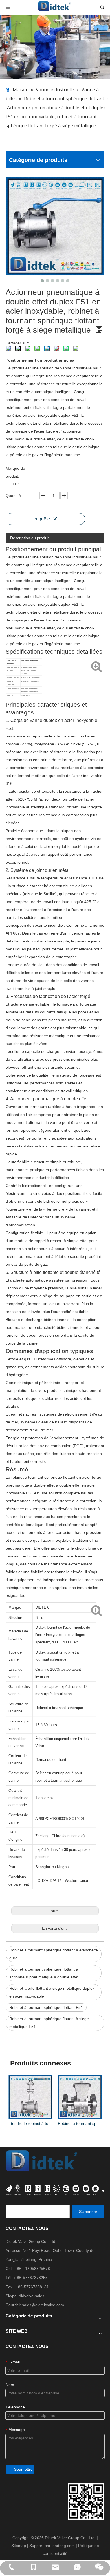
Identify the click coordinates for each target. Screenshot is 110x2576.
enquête (42, 519)
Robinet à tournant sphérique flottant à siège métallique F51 (49, 2023)
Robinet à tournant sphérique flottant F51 (46, 2007)
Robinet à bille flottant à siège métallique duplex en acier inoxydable (52, 1992)
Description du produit (30, 538)
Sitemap (19, 2546)
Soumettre (23, 2469)
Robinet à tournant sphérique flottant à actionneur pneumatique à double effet (44, 1973)
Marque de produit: (15, 472)
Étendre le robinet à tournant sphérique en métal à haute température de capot (30, 2123)
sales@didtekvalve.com (43, 2305)
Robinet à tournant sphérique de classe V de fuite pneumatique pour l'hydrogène (80, 2123)
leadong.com (64, 2546)
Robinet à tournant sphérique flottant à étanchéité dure (54, 1954)
